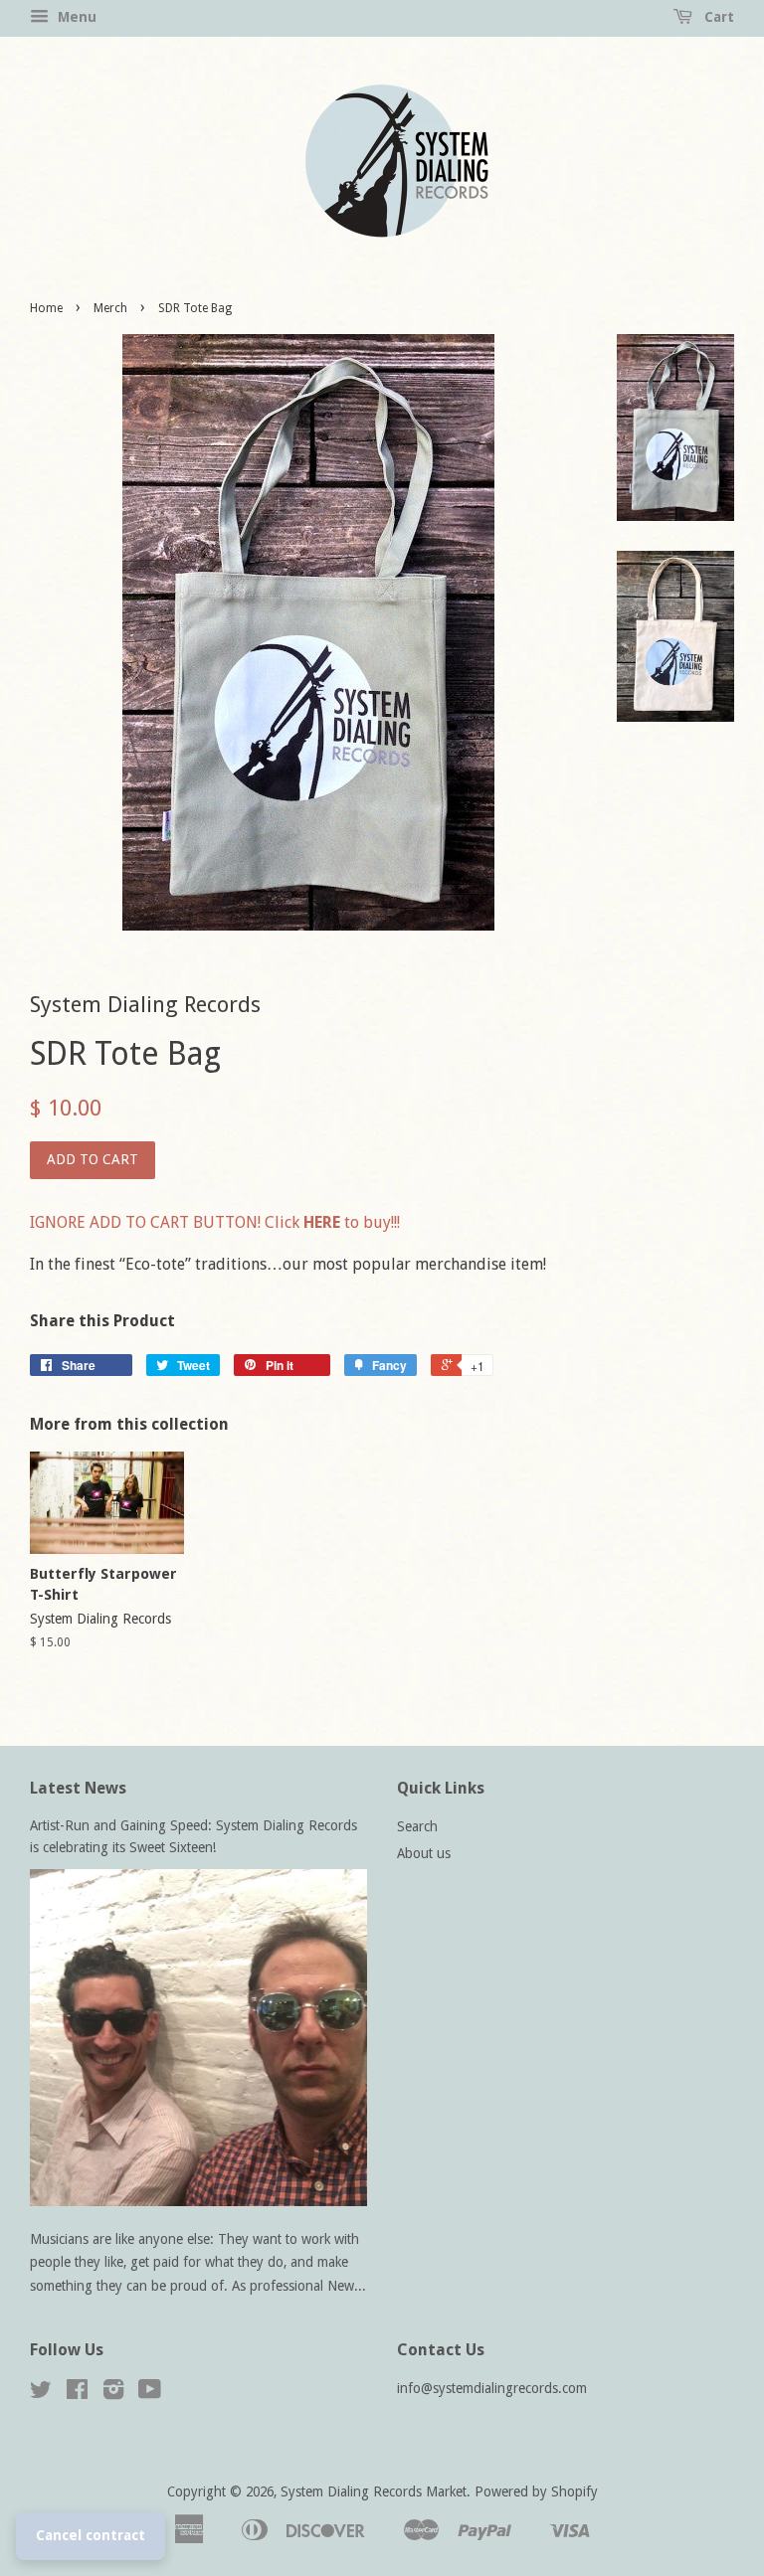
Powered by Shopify (536, 2491)
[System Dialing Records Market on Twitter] (41, 2393)
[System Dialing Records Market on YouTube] (150, 2393)
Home (46, 308)
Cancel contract (91, 2535)
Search (417, 1826)
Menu (75, 17)
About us (424, 1853)
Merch (110, 308)
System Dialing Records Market (374, 2491)
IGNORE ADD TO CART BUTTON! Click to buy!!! (215, 1222)
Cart (717, 17)
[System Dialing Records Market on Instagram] (113, 2393)
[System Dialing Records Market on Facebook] (77, 2393)
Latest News (78, 1788)
